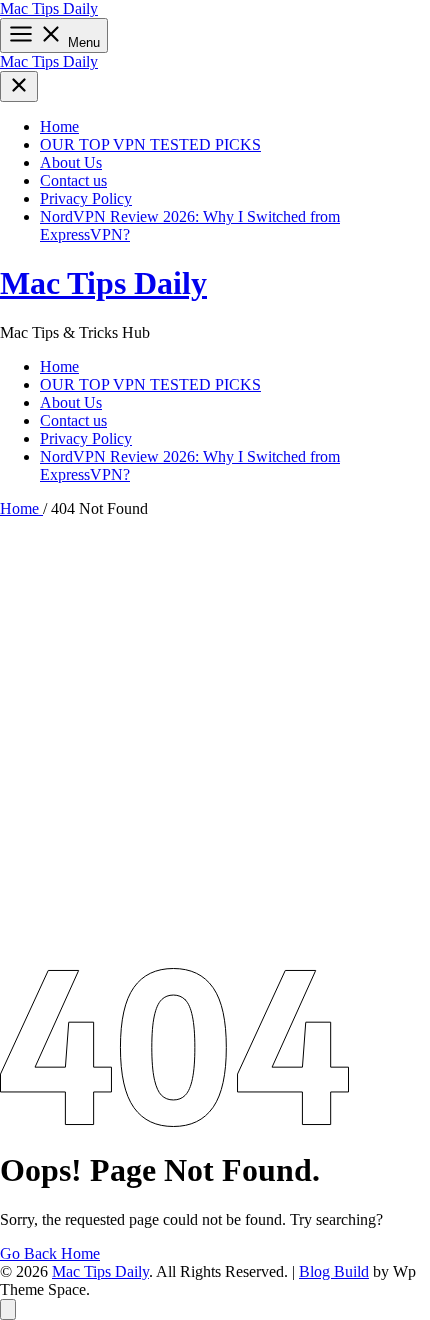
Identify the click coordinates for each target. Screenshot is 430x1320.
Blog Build (334, 1271)
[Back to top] (8, 1309)
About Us (71, 162)
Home (59, 126)
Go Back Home (50, 1253)
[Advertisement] (215, 743)
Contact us (73, 180)
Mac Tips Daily (49, 8)
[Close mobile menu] (19, 86)
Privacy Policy (86, 198)
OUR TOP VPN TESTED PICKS (150, 144)
